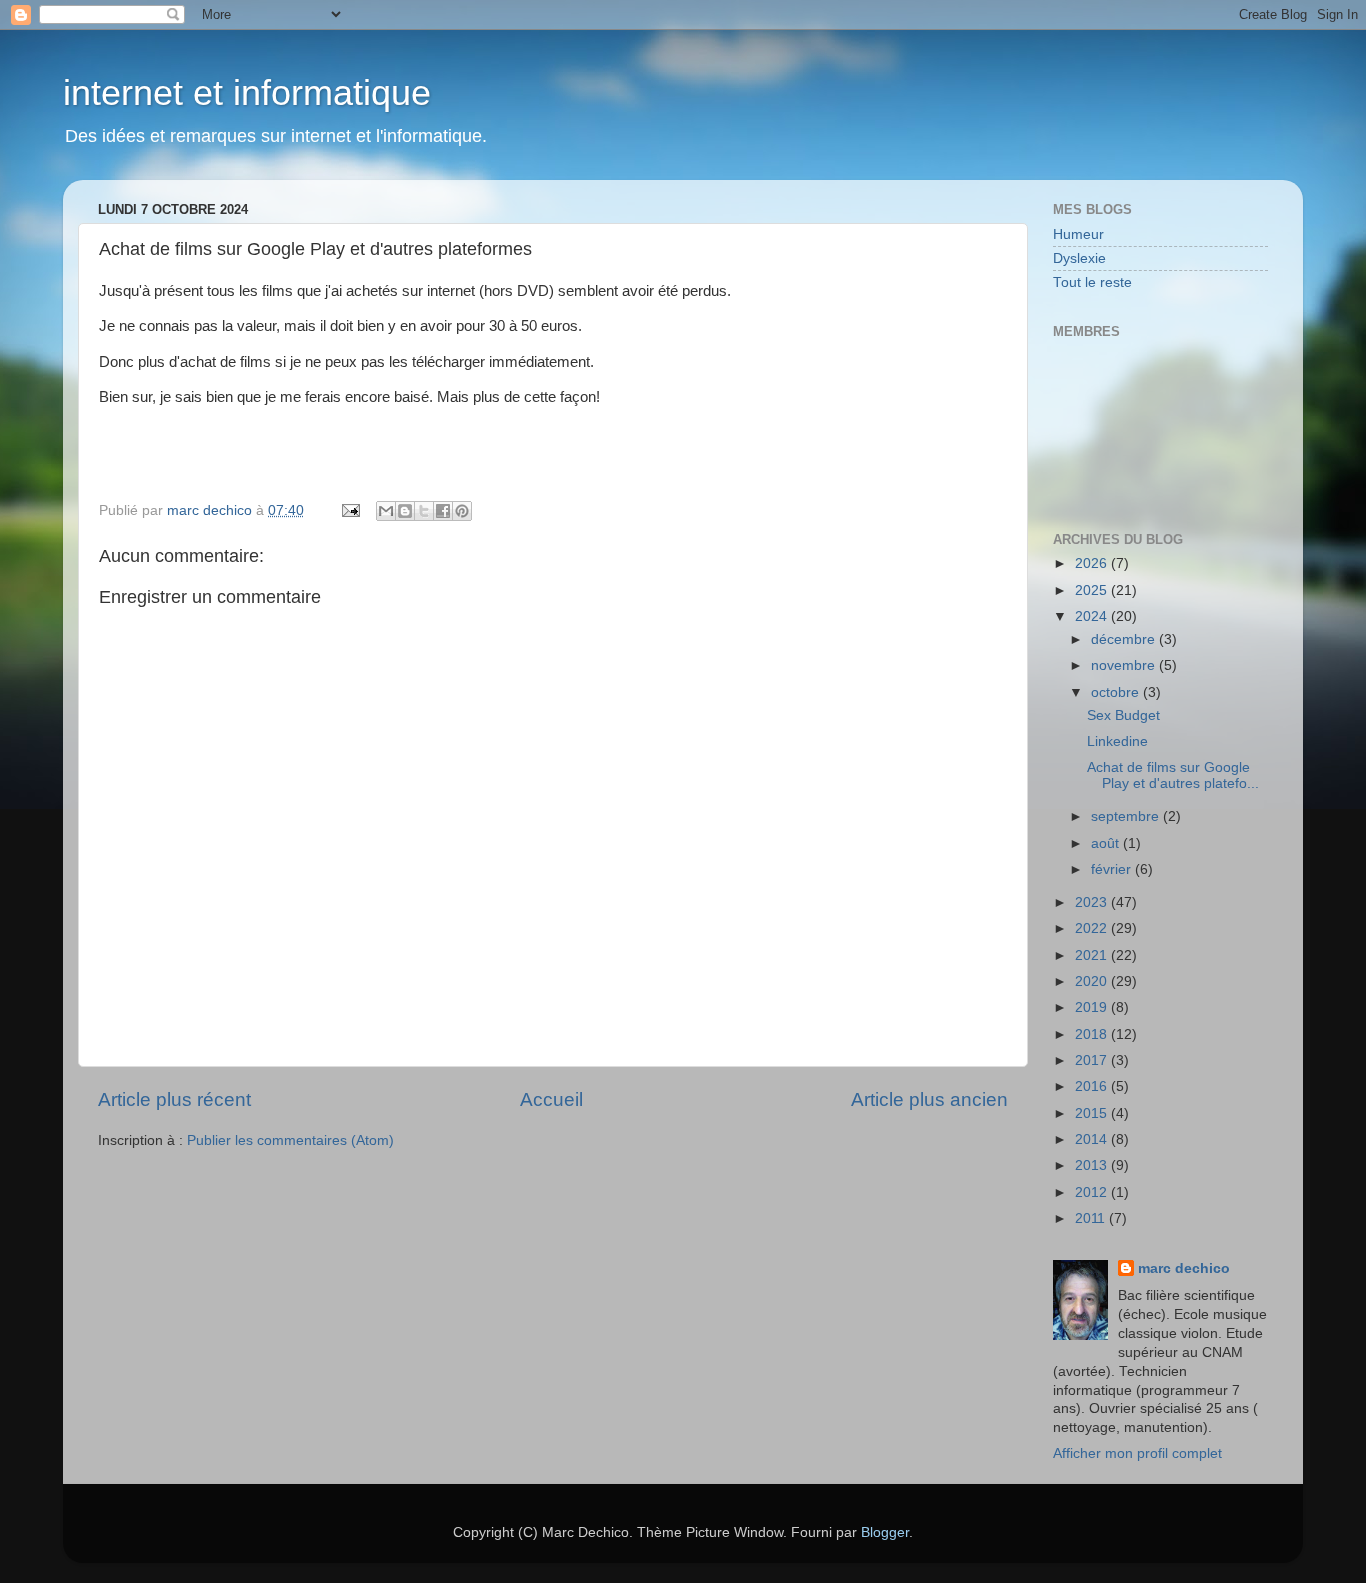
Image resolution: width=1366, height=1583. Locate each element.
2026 (1093, 563)
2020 (1093, 981)
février (1113, 869)
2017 (1093, 1060)
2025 (1093, 590)
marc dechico (1184, 1268)
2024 (1093, 616)
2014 (1093, 1139)
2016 (1093, 1086)
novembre (1125, 665)
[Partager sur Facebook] (443, 511)
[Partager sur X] (424, 511)
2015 (1093, 1113)
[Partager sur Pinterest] (462, 511)
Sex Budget (1123, 715)
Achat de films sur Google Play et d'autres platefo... (1173, 775)
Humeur (1078, 234)
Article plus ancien (929, 1099)
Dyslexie (1079, 258)
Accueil (551, 1099)
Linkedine (1117, 741)
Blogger (885, 1532)
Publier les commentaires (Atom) (290, 1140)
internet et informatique (247, 92)
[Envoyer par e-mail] (386, 511)
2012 (1093, 1192)
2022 (1093, 928)
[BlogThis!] (405, 511)
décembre (1125, 639)
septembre (1127, 816)
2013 (1093, 1165)
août (1107, 843)
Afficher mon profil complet (1137, 1453)
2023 (1093, 902)
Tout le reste (1092, 282)
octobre (1117, 692)
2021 (1093, 955)
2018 (1093, 1034)
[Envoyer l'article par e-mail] (349, 510)
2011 (1092, 1218)
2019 (1093, 1007)
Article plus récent (174, 1099)
